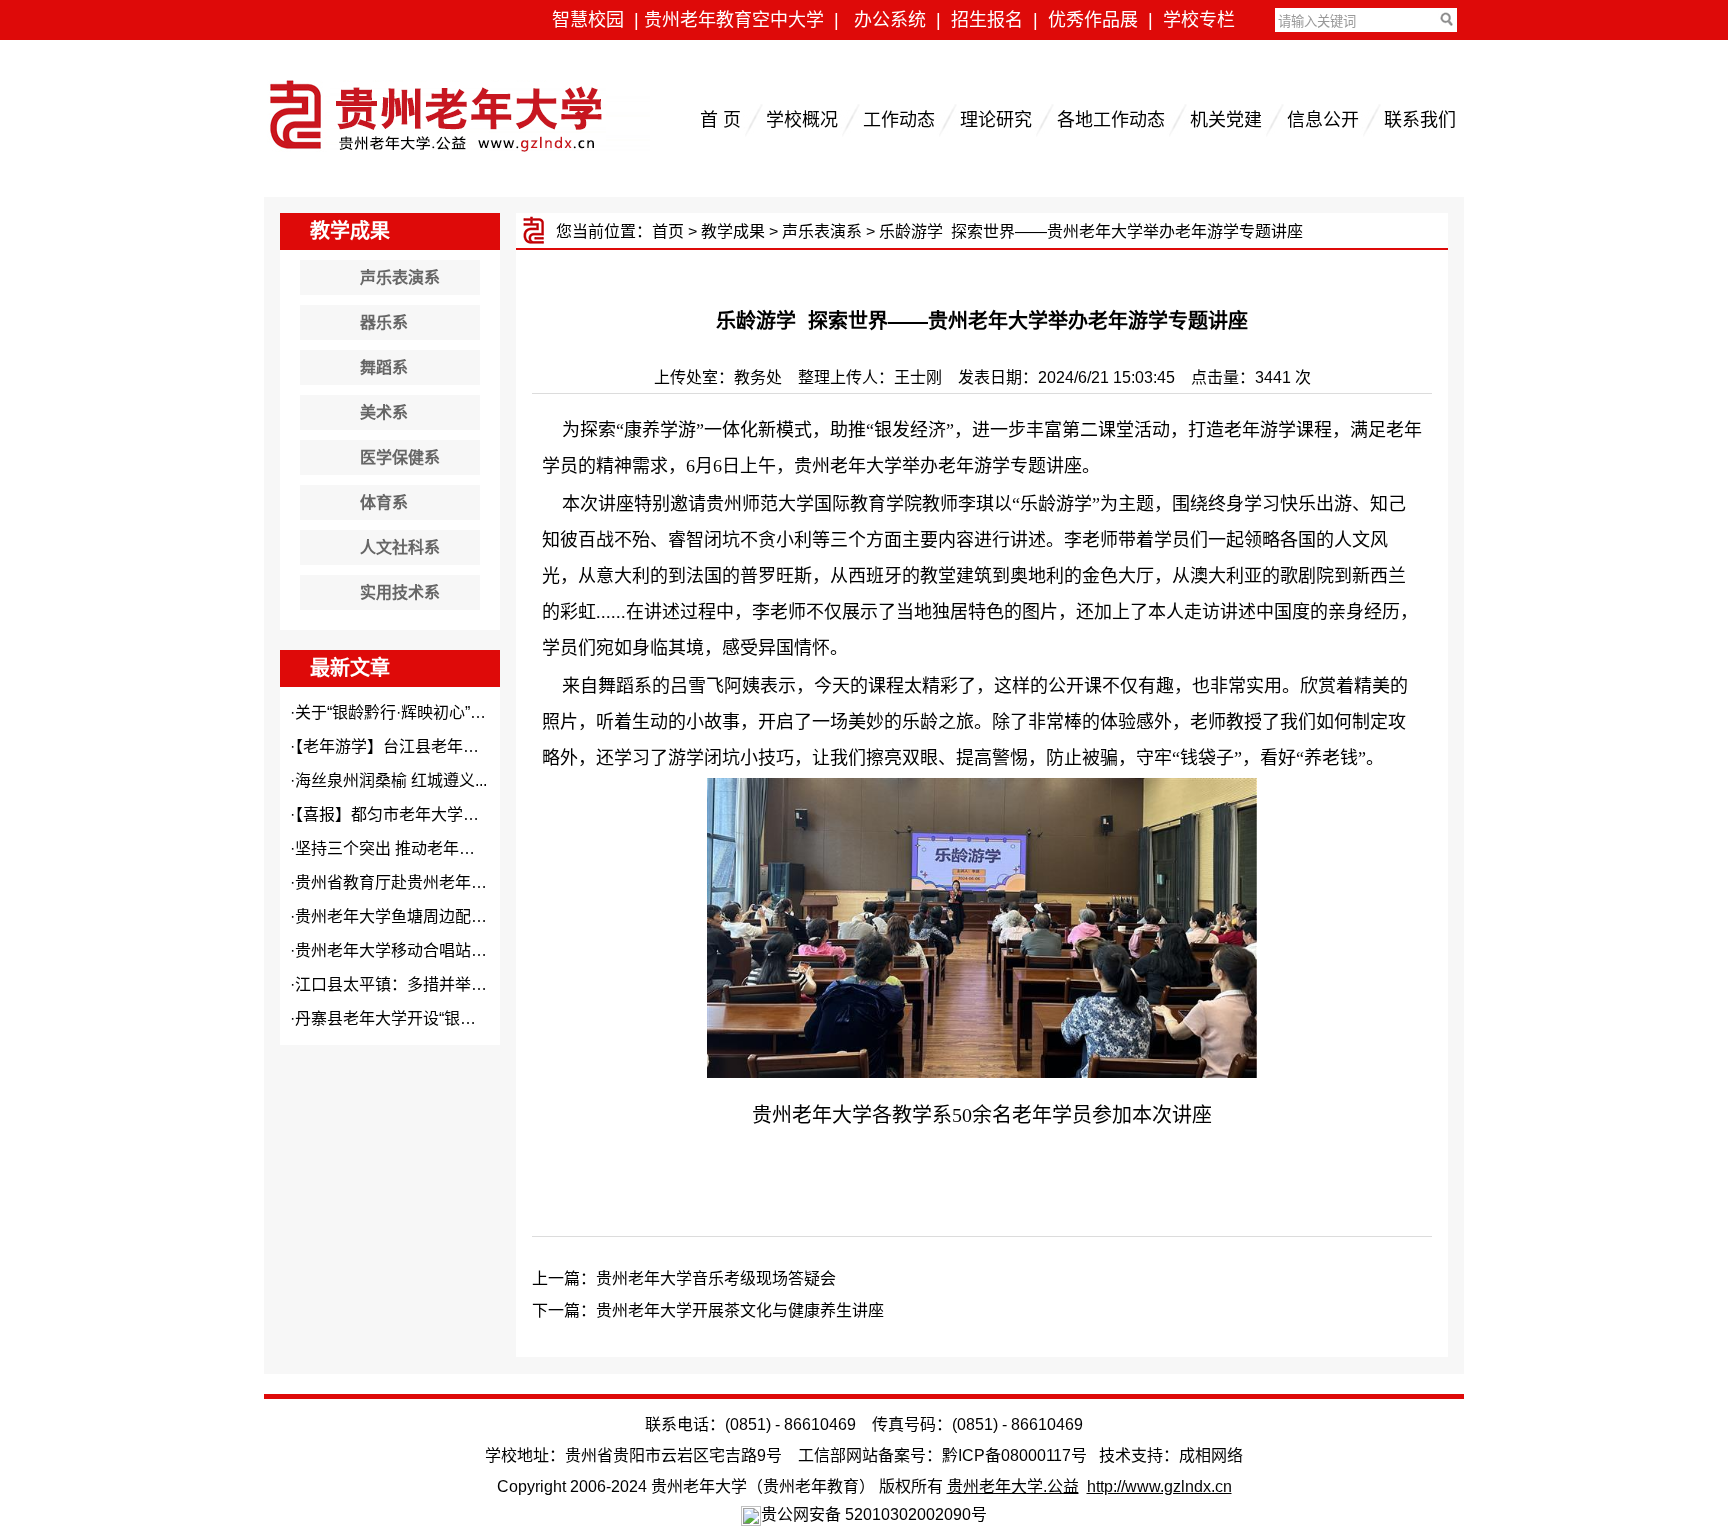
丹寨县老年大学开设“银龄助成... (407, 1018)
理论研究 (996, 120)
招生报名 (987, 20)
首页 (668, 231)
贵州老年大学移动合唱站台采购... (413, 950)
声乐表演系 (822, 231)
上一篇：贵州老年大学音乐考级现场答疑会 (684, 1278)
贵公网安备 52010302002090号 (874, 1514)
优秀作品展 (1093, 20)
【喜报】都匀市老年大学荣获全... (409, 814)
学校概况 (802, 120)
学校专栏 (1199, 20)
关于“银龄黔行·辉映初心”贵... (396, 712)
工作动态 (899, 120)
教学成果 (733, 231)
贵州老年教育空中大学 (734, 20)
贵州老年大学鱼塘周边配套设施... (413, 916)
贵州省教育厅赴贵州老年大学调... (413, 882)
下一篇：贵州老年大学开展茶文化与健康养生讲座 (708, 1310)
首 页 (720, 120)
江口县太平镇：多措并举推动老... (413, 984)
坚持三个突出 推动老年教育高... (407, 848)
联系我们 (1420, 120)
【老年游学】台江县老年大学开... (409, 746)
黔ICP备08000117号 (1014, 1455)
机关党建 (1226, 120)
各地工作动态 (1111, 120)
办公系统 (890, 20)
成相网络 (1211, 1455)
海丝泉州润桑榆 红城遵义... (391, 780)
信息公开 (1323, 120)
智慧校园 (588, 20)
